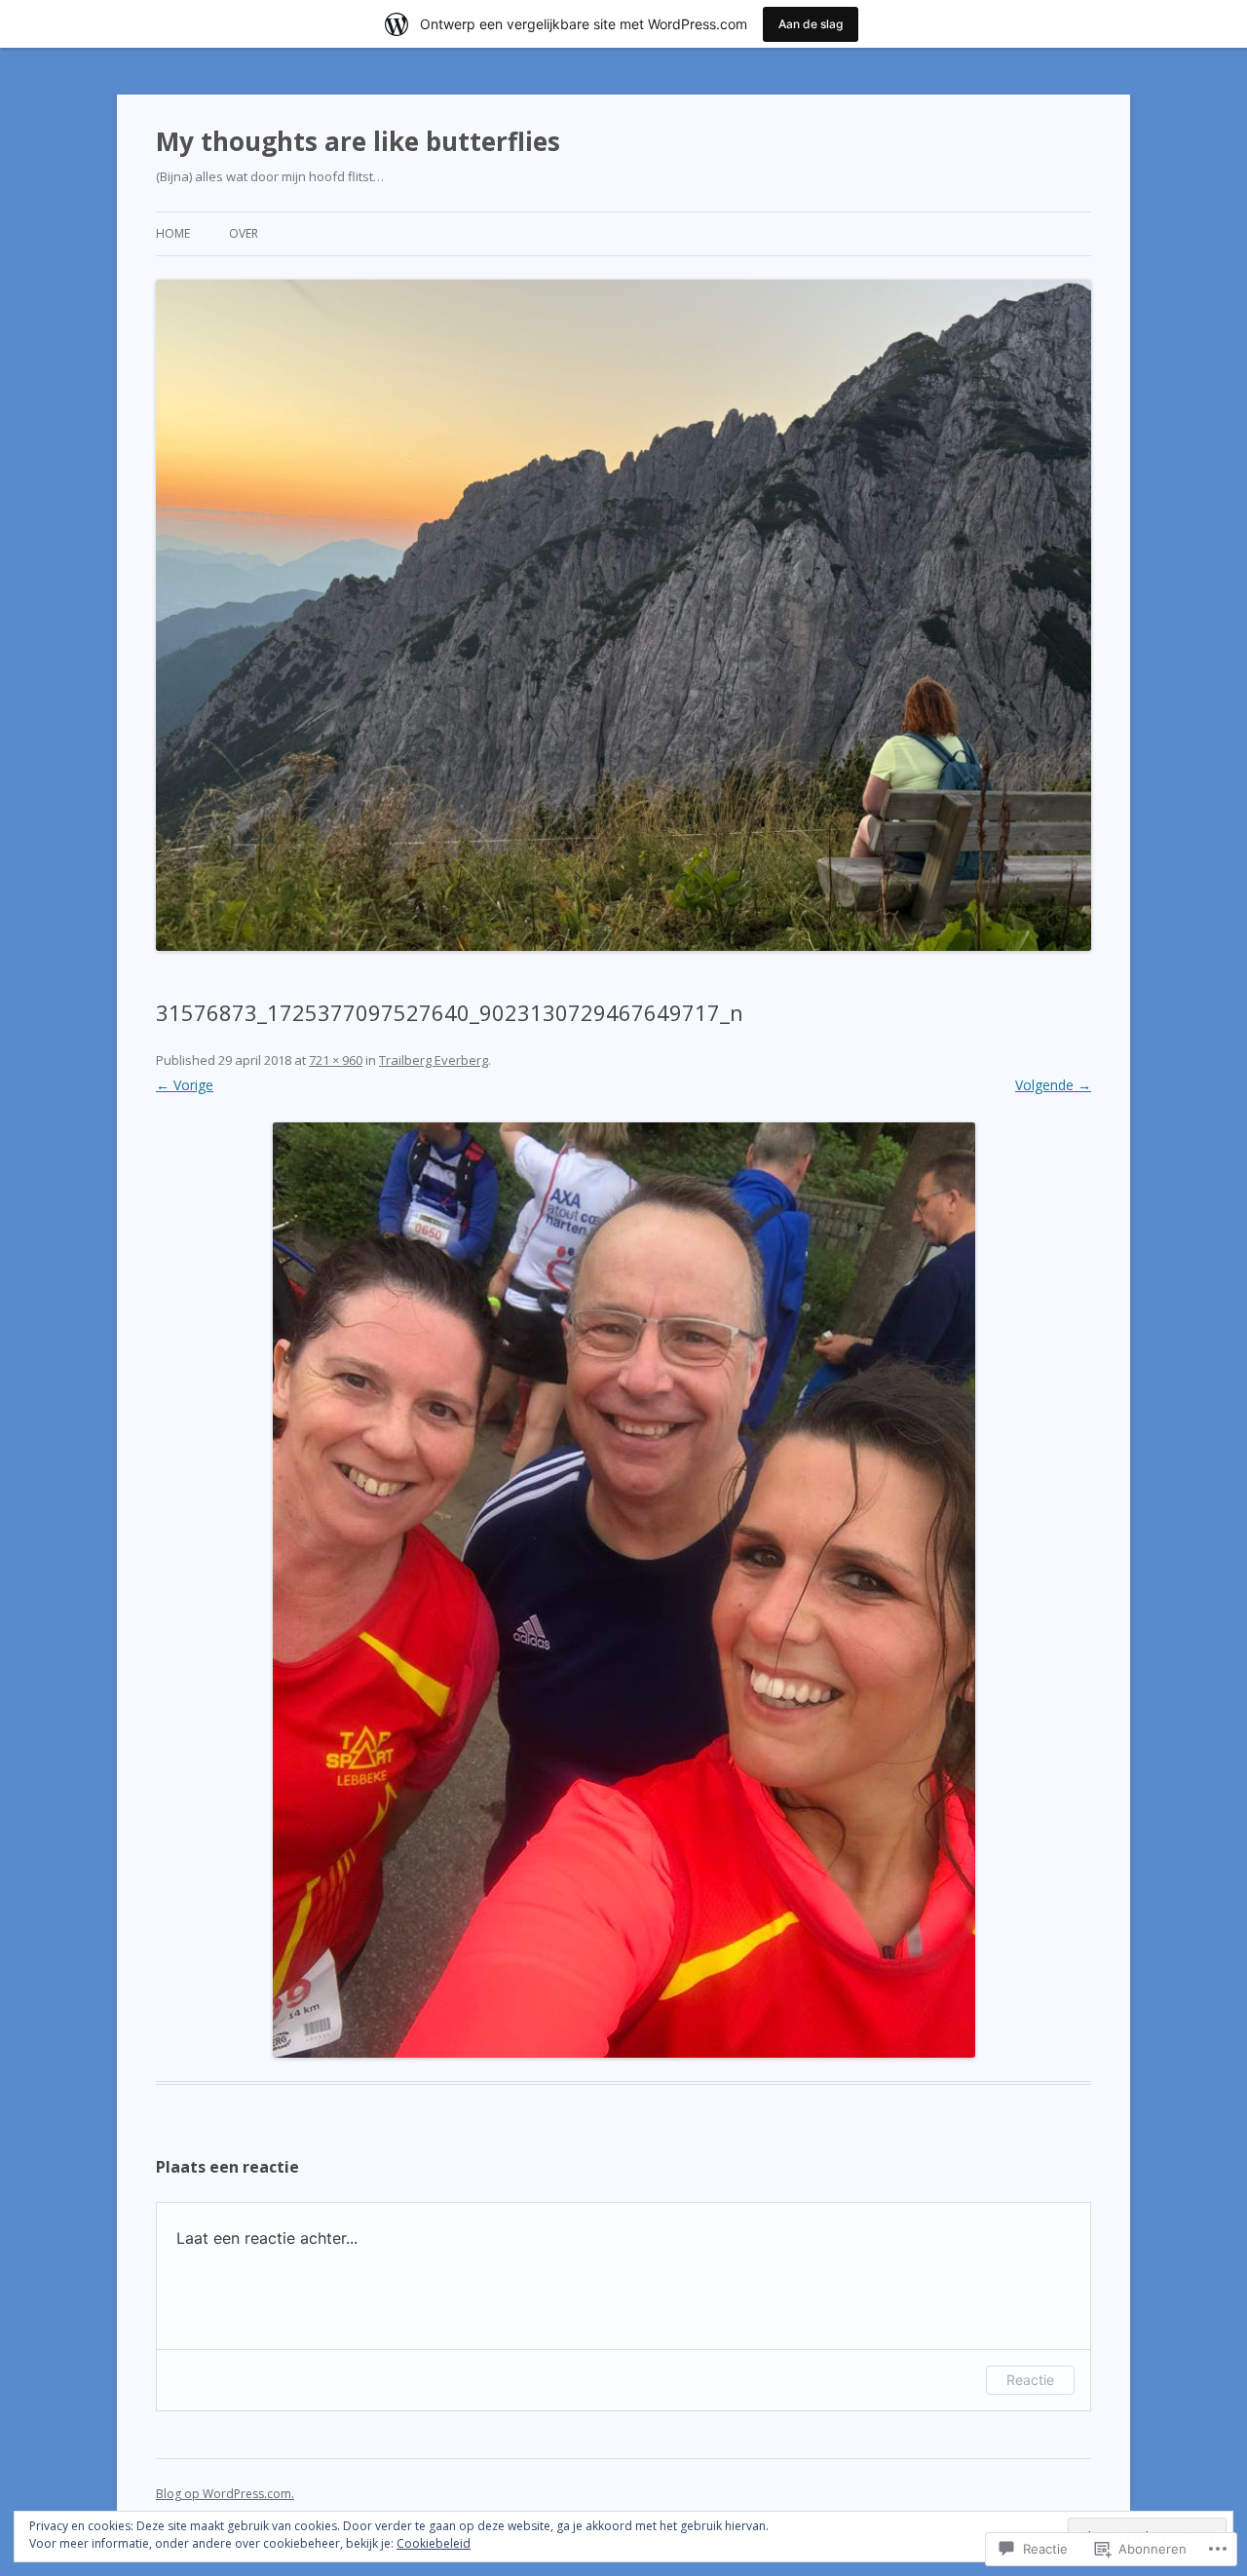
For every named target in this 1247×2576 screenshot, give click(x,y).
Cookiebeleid (434, 2543)
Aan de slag (811, 24)
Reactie (1030, 2380)
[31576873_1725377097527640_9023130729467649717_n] (623, 1590)
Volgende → (1053, 1085)
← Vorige (185, 1085)
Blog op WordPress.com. (225, 2494)
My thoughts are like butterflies (358, 141)
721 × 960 (336, 1060)
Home (173, 233)
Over (244, 233)
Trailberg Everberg (434, 1060)
